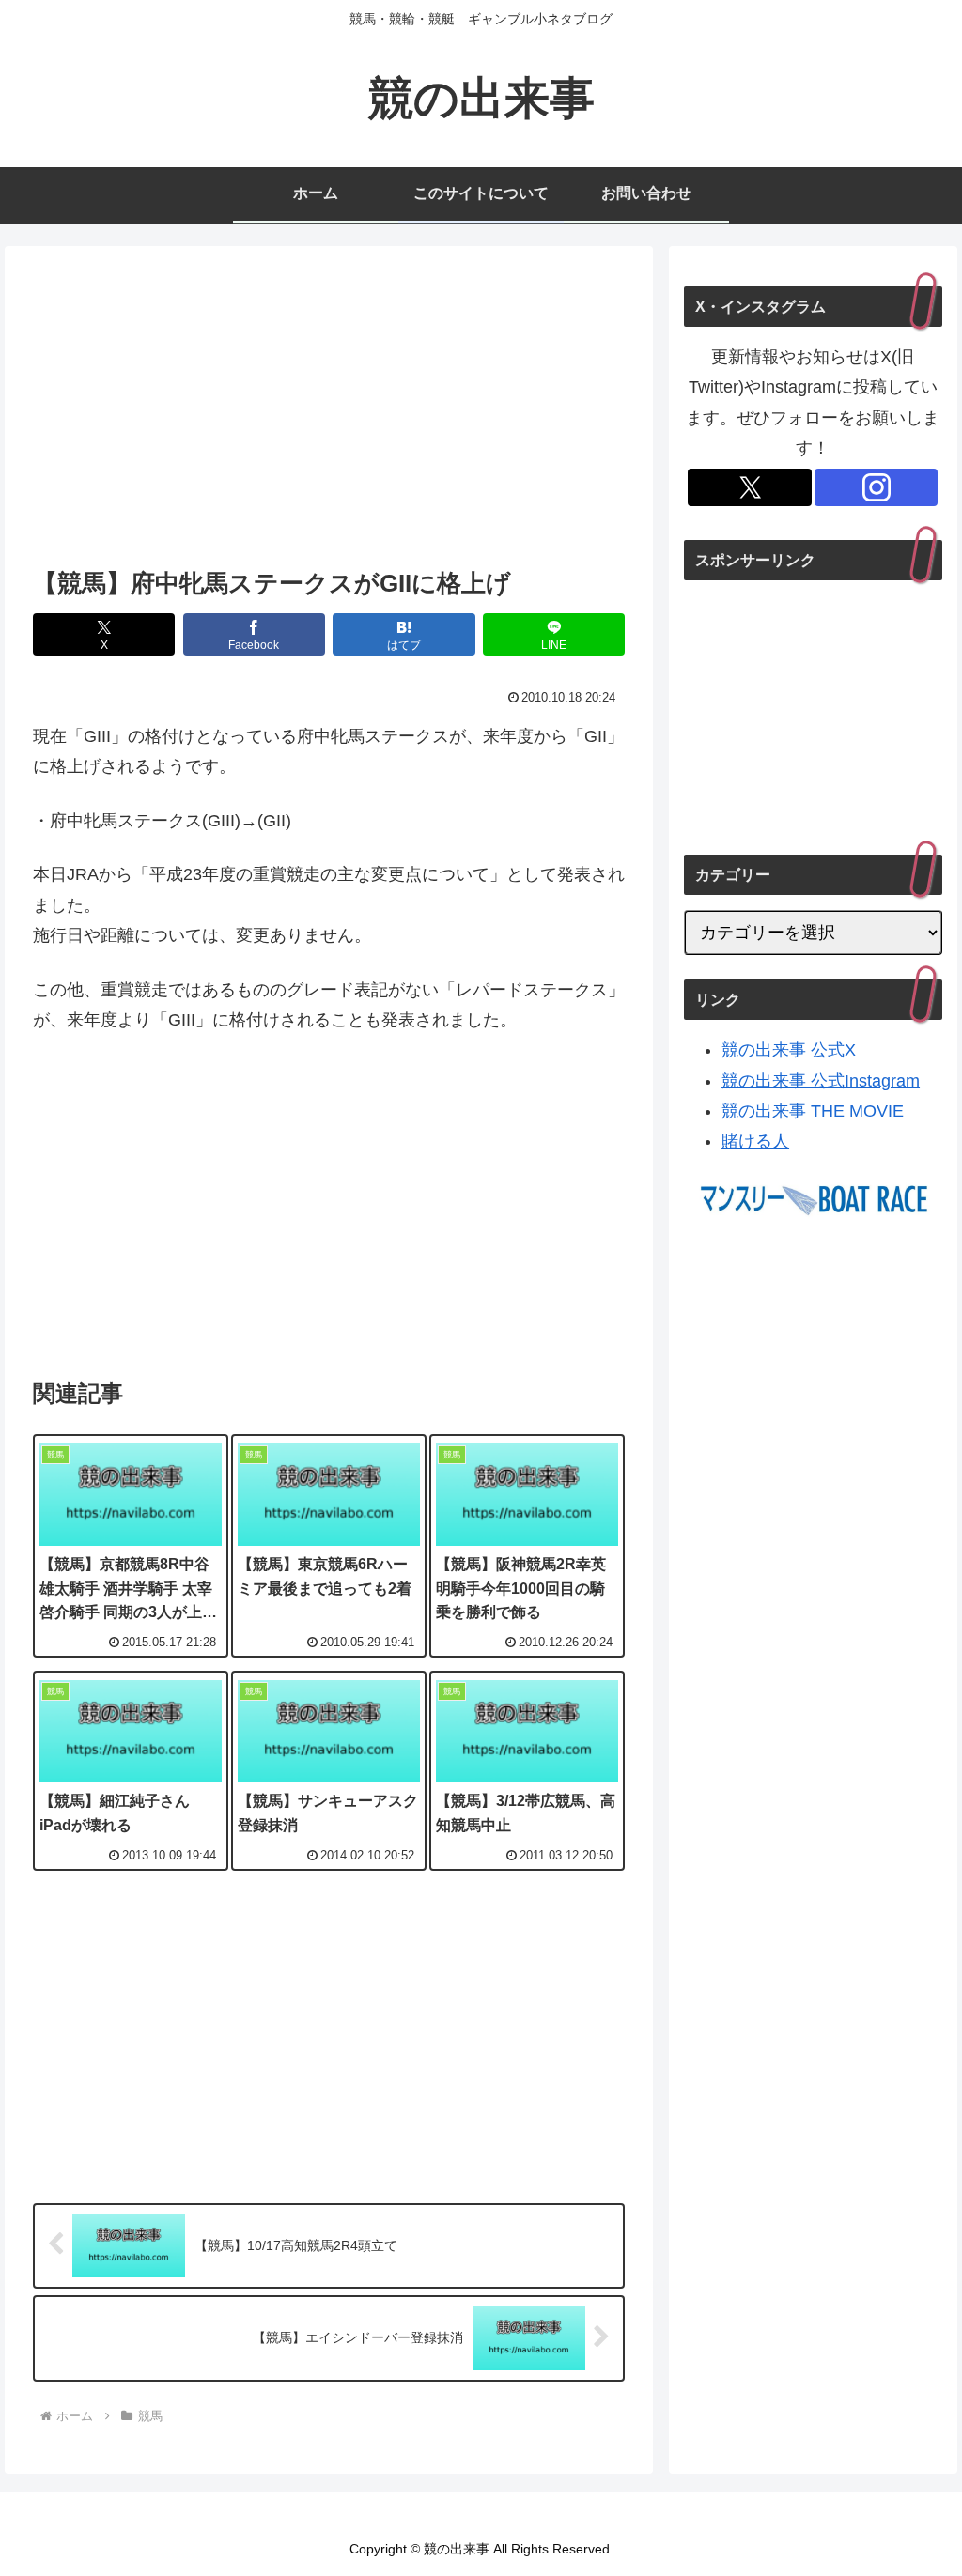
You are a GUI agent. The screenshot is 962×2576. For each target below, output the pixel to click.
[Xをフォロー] (750, 487)
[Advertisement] (329, 412)
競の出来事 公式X (789, 1050)
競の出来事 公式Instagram (821, 1081)
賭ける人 (755, 1141)
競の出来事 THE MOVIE (813, 1111)
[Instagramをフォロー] (877, 487)
